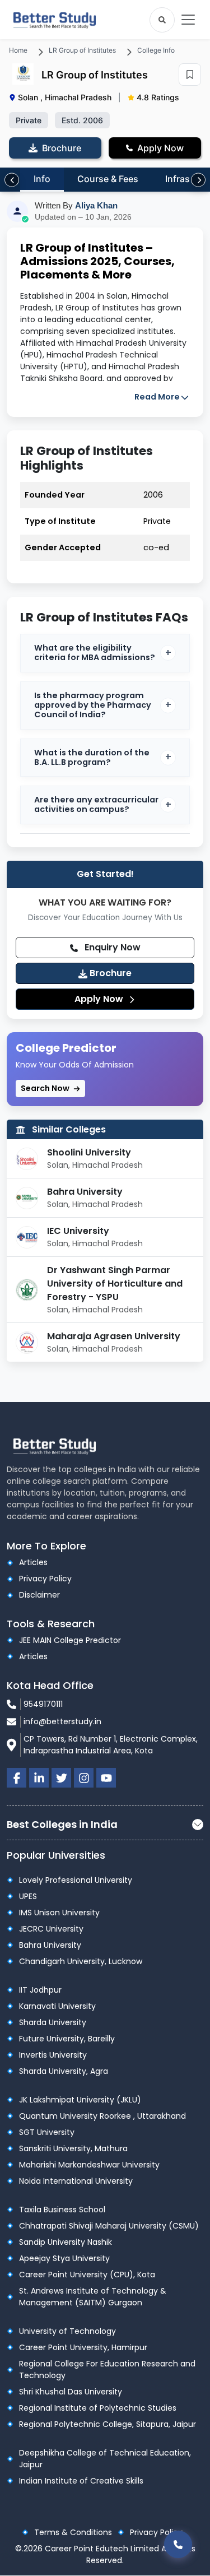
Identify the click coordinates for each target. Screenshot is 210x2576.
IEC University (78, 1231)
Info (42, 179)
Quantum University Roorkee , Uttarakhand (102, 2116)
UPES (28, 1896)
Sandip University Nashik (66, 2242)
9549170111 (43, 1704)
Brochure (109, 973)
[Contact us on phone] (178, 2544)
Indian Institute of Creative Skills (81, 2481)
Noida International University (76, 2181)
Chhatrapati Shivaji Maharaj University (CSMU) (109, 2226)
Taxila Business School (62, 2210)
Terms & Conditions (73, 2532)
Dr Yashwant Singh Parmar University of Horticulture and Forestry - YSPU (115, 1284)
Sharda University (53, 2022)
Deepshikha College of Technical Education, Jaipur (105, 2459)
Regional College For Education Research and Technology (107, 2370)
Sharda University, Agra (64, 2071)
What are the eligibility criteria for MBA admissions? (95, 653)
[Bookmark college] (190, 75)
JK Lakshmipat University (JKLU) (80, 2100)
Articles (33, 1562)
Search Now (46, 1088)
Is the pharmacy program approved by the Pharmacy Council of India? (93, 705)
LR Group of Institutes (82, 50)
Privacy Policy (45, 1579)
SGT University (47, 2132)
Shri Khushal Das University (71, 2392)
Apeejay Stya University (64, 2258)
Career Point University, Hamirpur (83, 2347)
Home (18, 50)
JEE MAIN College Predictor (70, 1640)
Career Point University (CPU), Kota (87, 2275)
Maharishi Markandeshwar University (89, 2165)
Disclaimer (39, 1595)
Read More (157, 397)
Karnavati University (57, 2006)
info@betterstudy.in (62, 1721)
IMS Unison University (59, 1913)
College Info (156, 50)
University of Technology (67, 2331)
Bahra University (85, 1192)
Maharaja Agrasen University (114, 1336)
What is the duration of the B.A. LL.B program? (92, 757)
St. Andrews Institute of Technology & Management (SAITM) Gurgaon (93, 2297)
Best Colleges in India (62, 1824)
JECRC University (51, 1929)
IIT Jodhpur (40, 1990)
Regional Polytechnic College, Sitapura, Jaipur (108, 2424)
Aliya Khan (96, 205)
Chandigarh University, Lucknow (81, 1961)
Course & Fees (108, 179)
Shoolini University (89, 1152)
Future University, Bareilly (67, 2039)
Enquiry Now (111, 947)
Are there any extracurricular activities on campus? (96, 804)
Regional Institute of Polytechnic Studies (98, 2408)
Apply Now (100, 999)
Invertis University (53, 2055)
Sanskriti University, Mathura (73, 2148)
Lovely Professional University (76, 1880)
